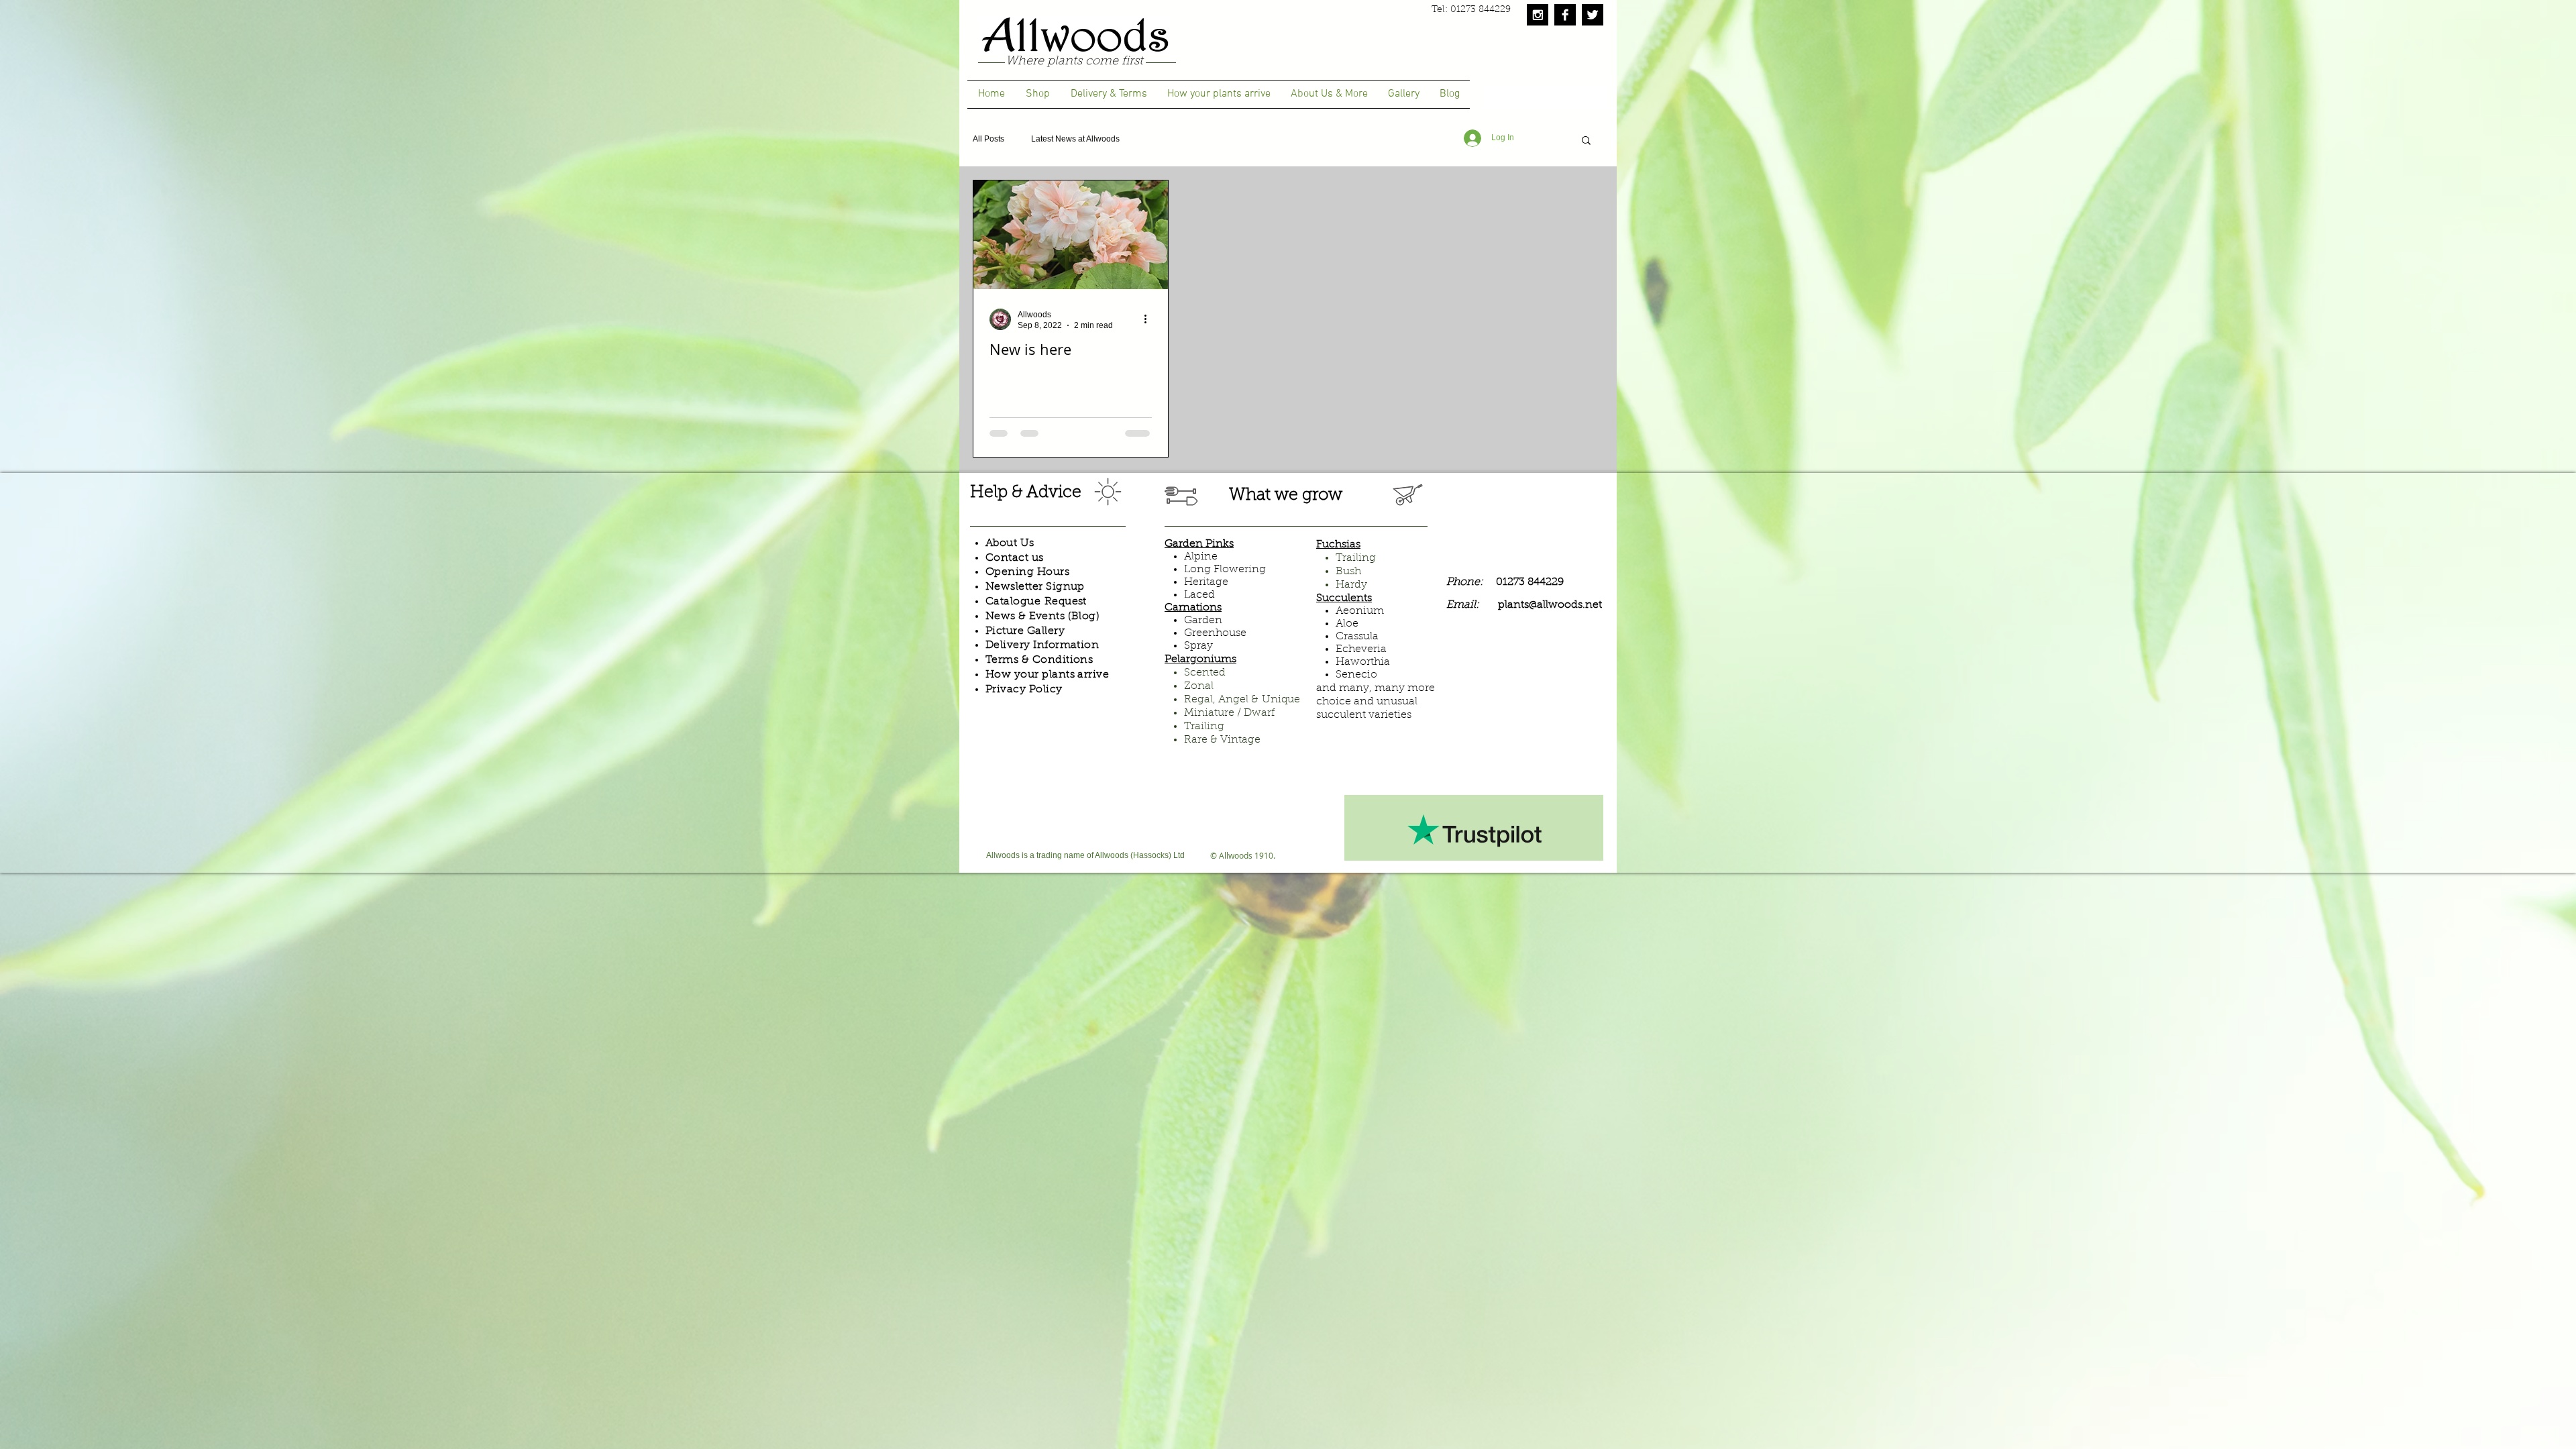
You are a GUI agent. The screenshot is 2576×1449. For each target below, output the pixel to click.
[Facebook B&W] (1565, 15)
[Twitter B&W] (1593, 15)
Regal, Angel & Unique (1242, 700)
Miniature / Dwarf (1229, 713)
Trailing (1204, 727)
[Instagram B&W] (1538, 15)
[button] (1586, 141)
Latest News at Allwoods (1075, 139)
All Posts (988, 139)
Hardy (1351, 585)
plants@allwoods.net (1550, 605)
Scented (1205, 673)
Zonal (1199, 686)
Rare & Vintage (1222, 740)
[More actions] (1150, 319)
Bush (1348, 572)
